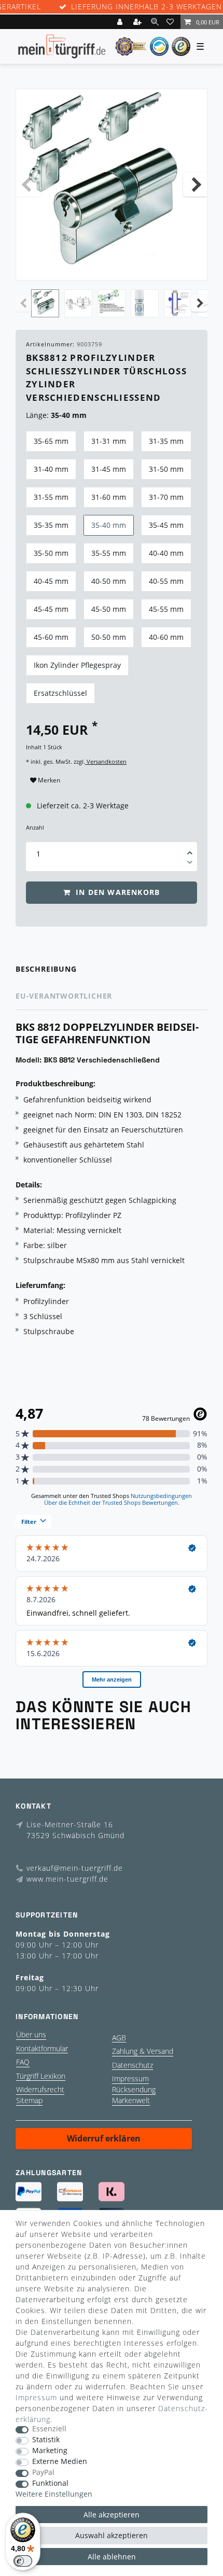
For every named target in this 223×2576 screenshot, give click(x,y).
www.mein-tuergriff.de (67, 1879)
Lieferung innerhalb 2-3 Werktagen (147, 7)
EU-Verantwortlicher (64, 996)
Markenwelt (131, 2100)
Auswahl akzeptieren (112, 2535)
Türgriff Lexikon (41, 2076)
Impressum (130, 2078)
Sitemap (29, 2100)
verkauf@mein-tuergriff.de (75, 1868)
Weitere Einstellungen (54, 2494)
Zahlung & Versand (143, 2051)
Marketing (50, 2451)
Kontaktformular (42, 2048)
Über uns (31, 2034)
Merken (48, 780)
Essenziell (49, 2429)
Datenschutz (133, 2065)
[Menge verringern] (190, 864)
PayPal (43, 2473)
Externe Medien (60, 2462)
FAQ (23, 2062)
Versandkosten (106, 761)
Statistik (46, 2440)
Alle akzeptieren (112, 2515)
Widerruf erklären (104, 2138)
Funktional (50, 2483)
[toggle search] (155, 22)
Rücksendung (134, 2089)
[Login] (121, 22)
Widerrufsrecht (40, 2089)
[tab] (112, 969)
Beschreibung (46, 969)
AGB (119, 2038)
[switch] (23, 2561)
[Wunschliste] (172, 22)
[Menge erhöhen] (190, 849)
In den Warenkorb (116, 892)
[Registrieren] (138, 22)
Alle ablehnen (112, 2557)
